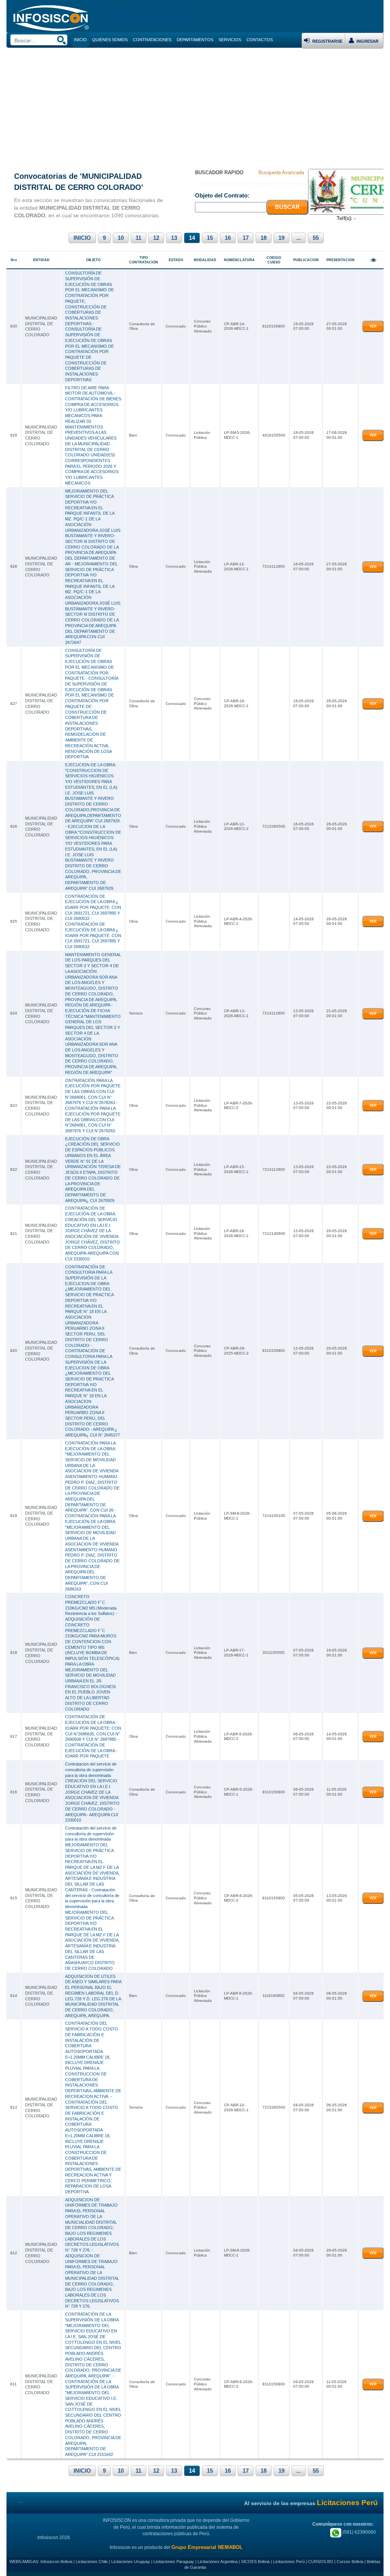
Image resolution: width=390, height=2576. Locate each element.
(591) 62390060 (359, 2532)
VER (373, 326)
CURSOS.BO (321, 2562)
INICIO (82, 238)
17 (246, 238)
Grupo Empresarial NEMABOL (207, 2547)
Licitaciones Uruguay (131, 2562)
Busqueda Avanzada (281, 173)
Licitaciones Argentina (218, 2562)
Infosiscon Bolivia (56, 2562)
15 (210, 238)
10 (121, 238)
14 (192, 238)
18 (264, 238)
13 (174, 238)
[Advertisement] (195, 106)
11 (138, 238)
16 (228, 238)
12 (156, 238)
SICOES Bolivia (255, 2562)
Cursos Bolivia (350, 2562)
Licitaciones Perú (289, 2562)
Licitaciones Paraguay (174, 2562)
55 (316, 238)
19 (281, 238)
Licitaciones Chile (92, 2562)
